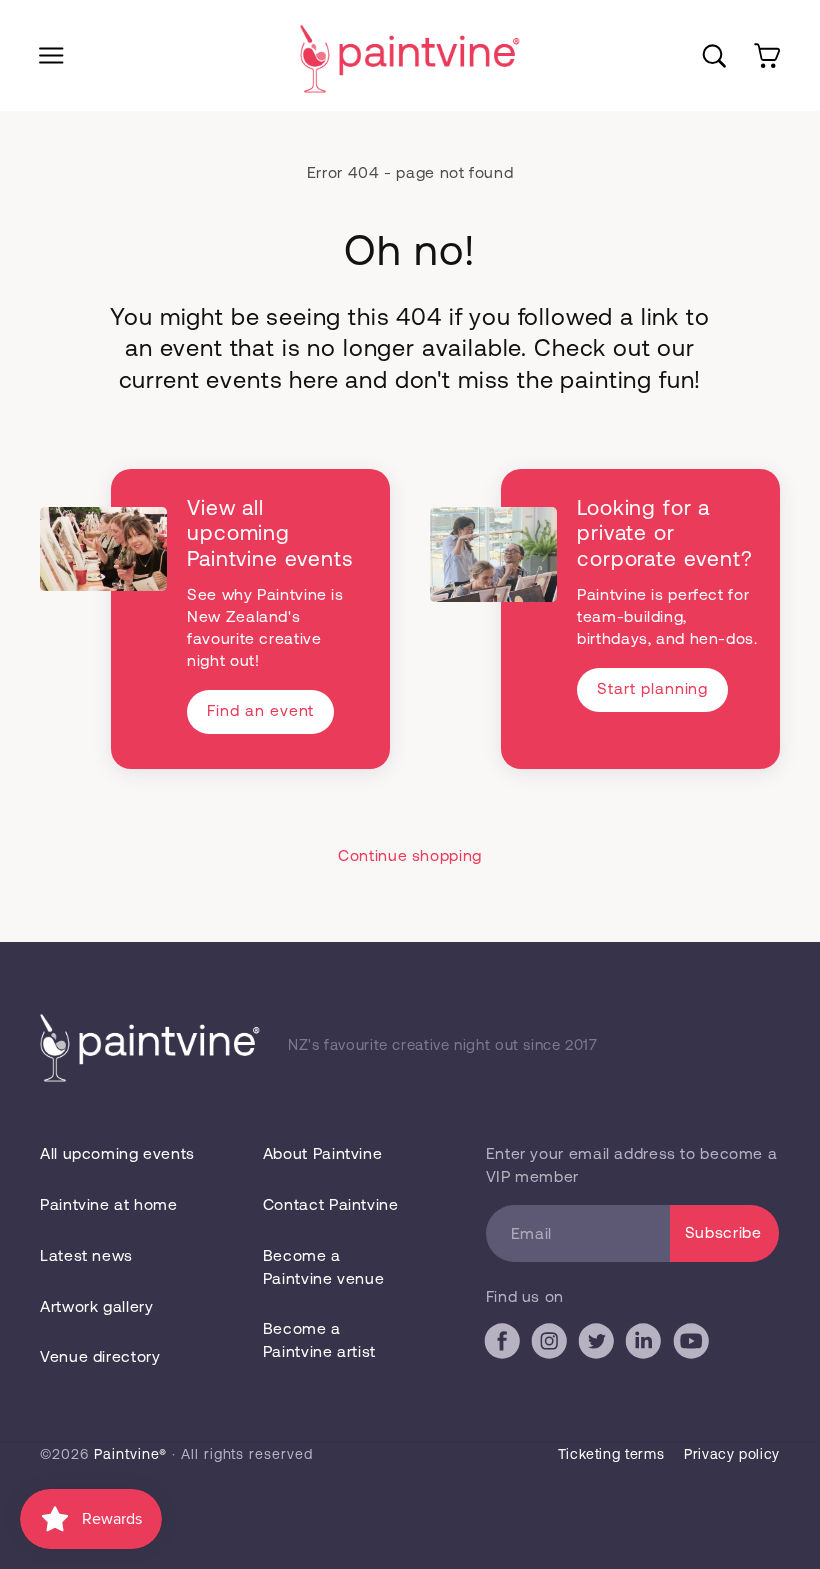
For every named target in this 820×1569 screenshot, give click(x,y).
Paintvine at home (109, 1203)
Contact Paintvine (331, 1203)
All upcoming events (117, 1152)
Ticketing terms (611, 1453)
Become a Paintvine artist (319, 1339)
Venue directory (100, 1355)
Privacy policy (732, 1453)
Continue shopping (410, 854)
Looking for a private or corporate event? (664, 532)
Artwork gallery (96, 1305)
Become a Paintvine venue (323, 1266)
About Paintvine (322, 1152)
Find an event (260, 709)
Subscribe (723, 1231)
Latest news (86, 1254)
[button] (51, 55)
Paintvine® (130, 1453)
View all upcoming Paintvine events (269, 532)
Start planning (652, 687)
